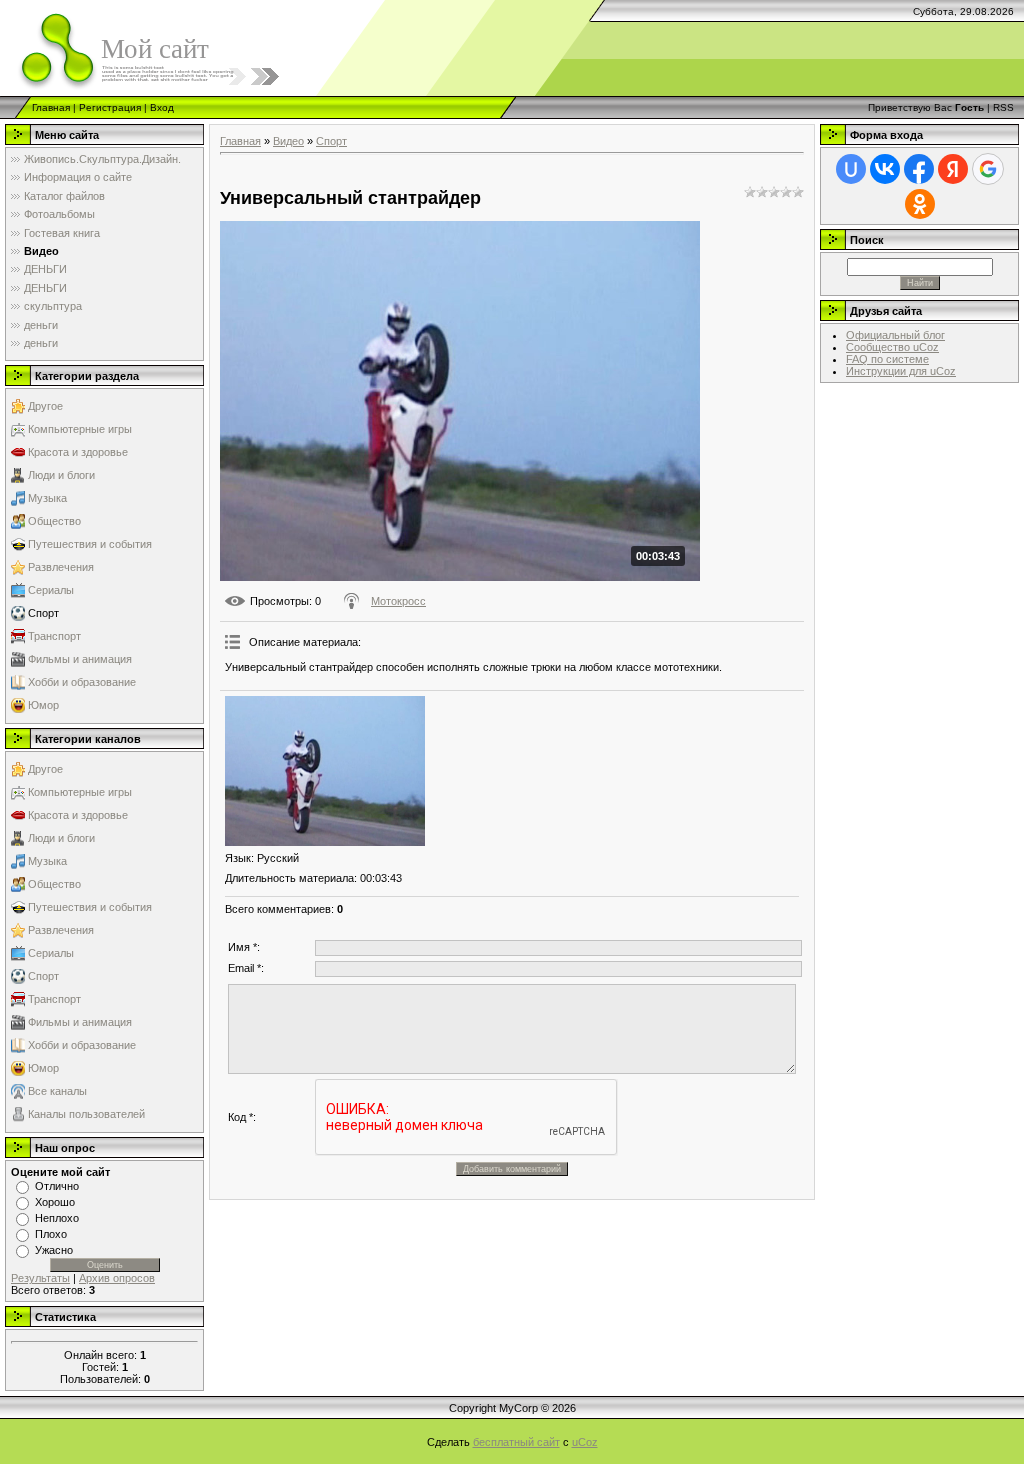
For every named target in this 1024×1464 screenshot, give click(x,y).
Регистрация (110, 107)
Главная (51, 107)
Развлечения (61, 567)
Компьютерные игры (80, 429)
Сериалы (51, 590)
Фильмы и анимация (80, 659)
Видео (288, 141)
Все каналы (57, 1091)
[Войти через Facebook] (919, 169)
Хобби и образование (82, 682)
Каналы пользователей (86, 1114)
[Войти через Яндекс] (953, 169)
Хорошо (55, 1202)
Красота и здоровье (78, 452)
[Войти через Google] (988, 169)
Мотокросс (398, 601)
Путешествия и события (90, 544)
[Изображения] (325, 771)
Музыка (47, 498)
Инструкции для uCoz (901, 371)
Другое (45, 406)
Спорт (43, 613)
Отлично (57, 1186)
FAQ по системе (887, 359)
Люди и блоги (61, 475)
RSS (1003, 107)
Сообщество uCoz (892, 347)
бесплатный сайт (516, 1442)
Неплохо (57, 1218)
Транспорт (54, 636)
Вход (162, 107)
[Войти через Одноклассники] (920, 204)
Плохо (51, 1234)
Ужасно (54, 1250)
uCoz (585, 1442)
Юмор (43, 705)
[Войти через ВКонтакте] (885, 169)
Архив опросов (117, 1278)
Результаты (40, 1278)
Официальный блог (895, 335)
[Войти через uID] (851, 169)
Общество (54, 521)
